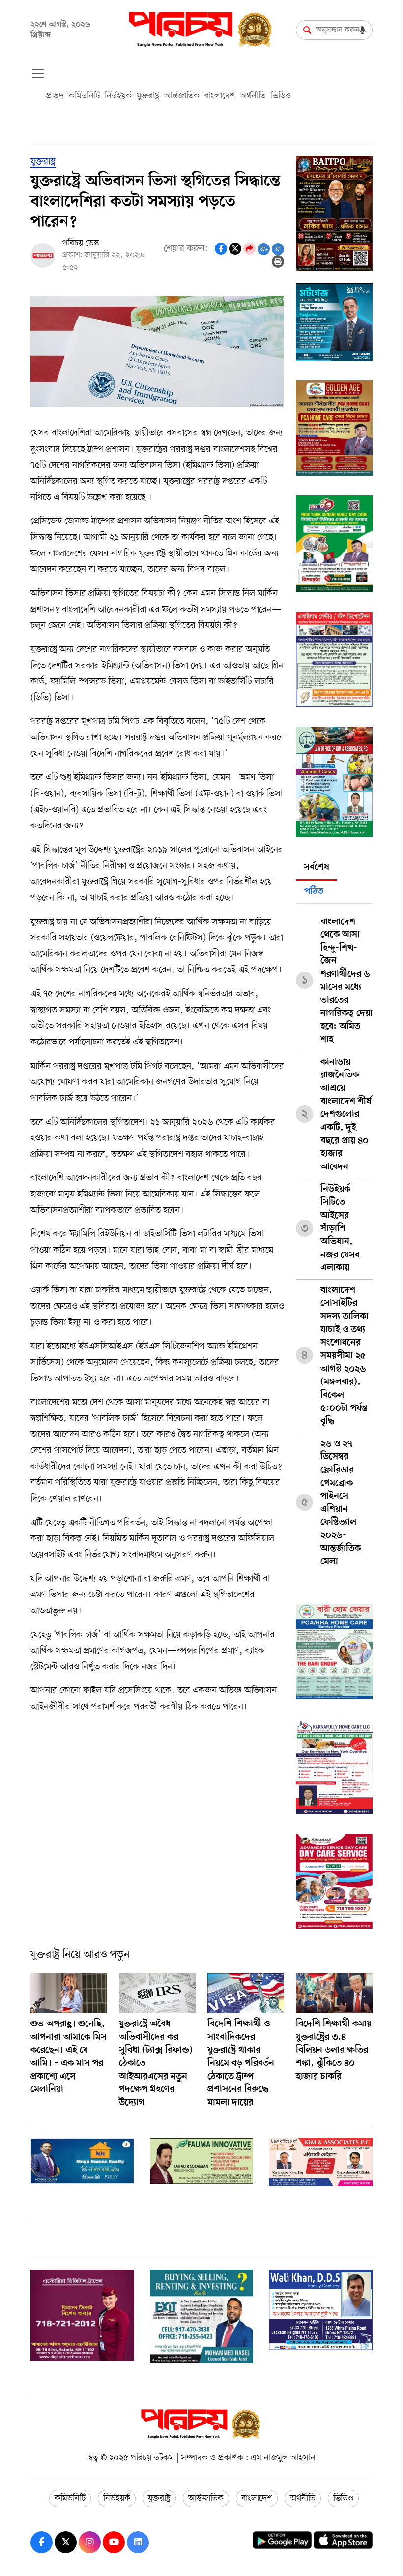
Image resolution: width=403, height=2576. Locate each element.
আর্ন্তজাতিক (182, 96)
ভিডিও (281, 96)
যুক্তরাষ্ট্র (148, 96)
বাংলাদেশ (220, 96)
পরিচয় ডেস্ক (81, 243)
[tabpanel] (334, 1238)
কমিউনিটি (84, 96)
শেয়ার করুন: (186, 249)
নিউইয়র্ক (118, 96)
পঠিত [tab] (314, 892)
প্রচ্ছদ (55, 96)
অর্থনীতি (253, 96)
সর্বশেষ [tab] (317, 868)
